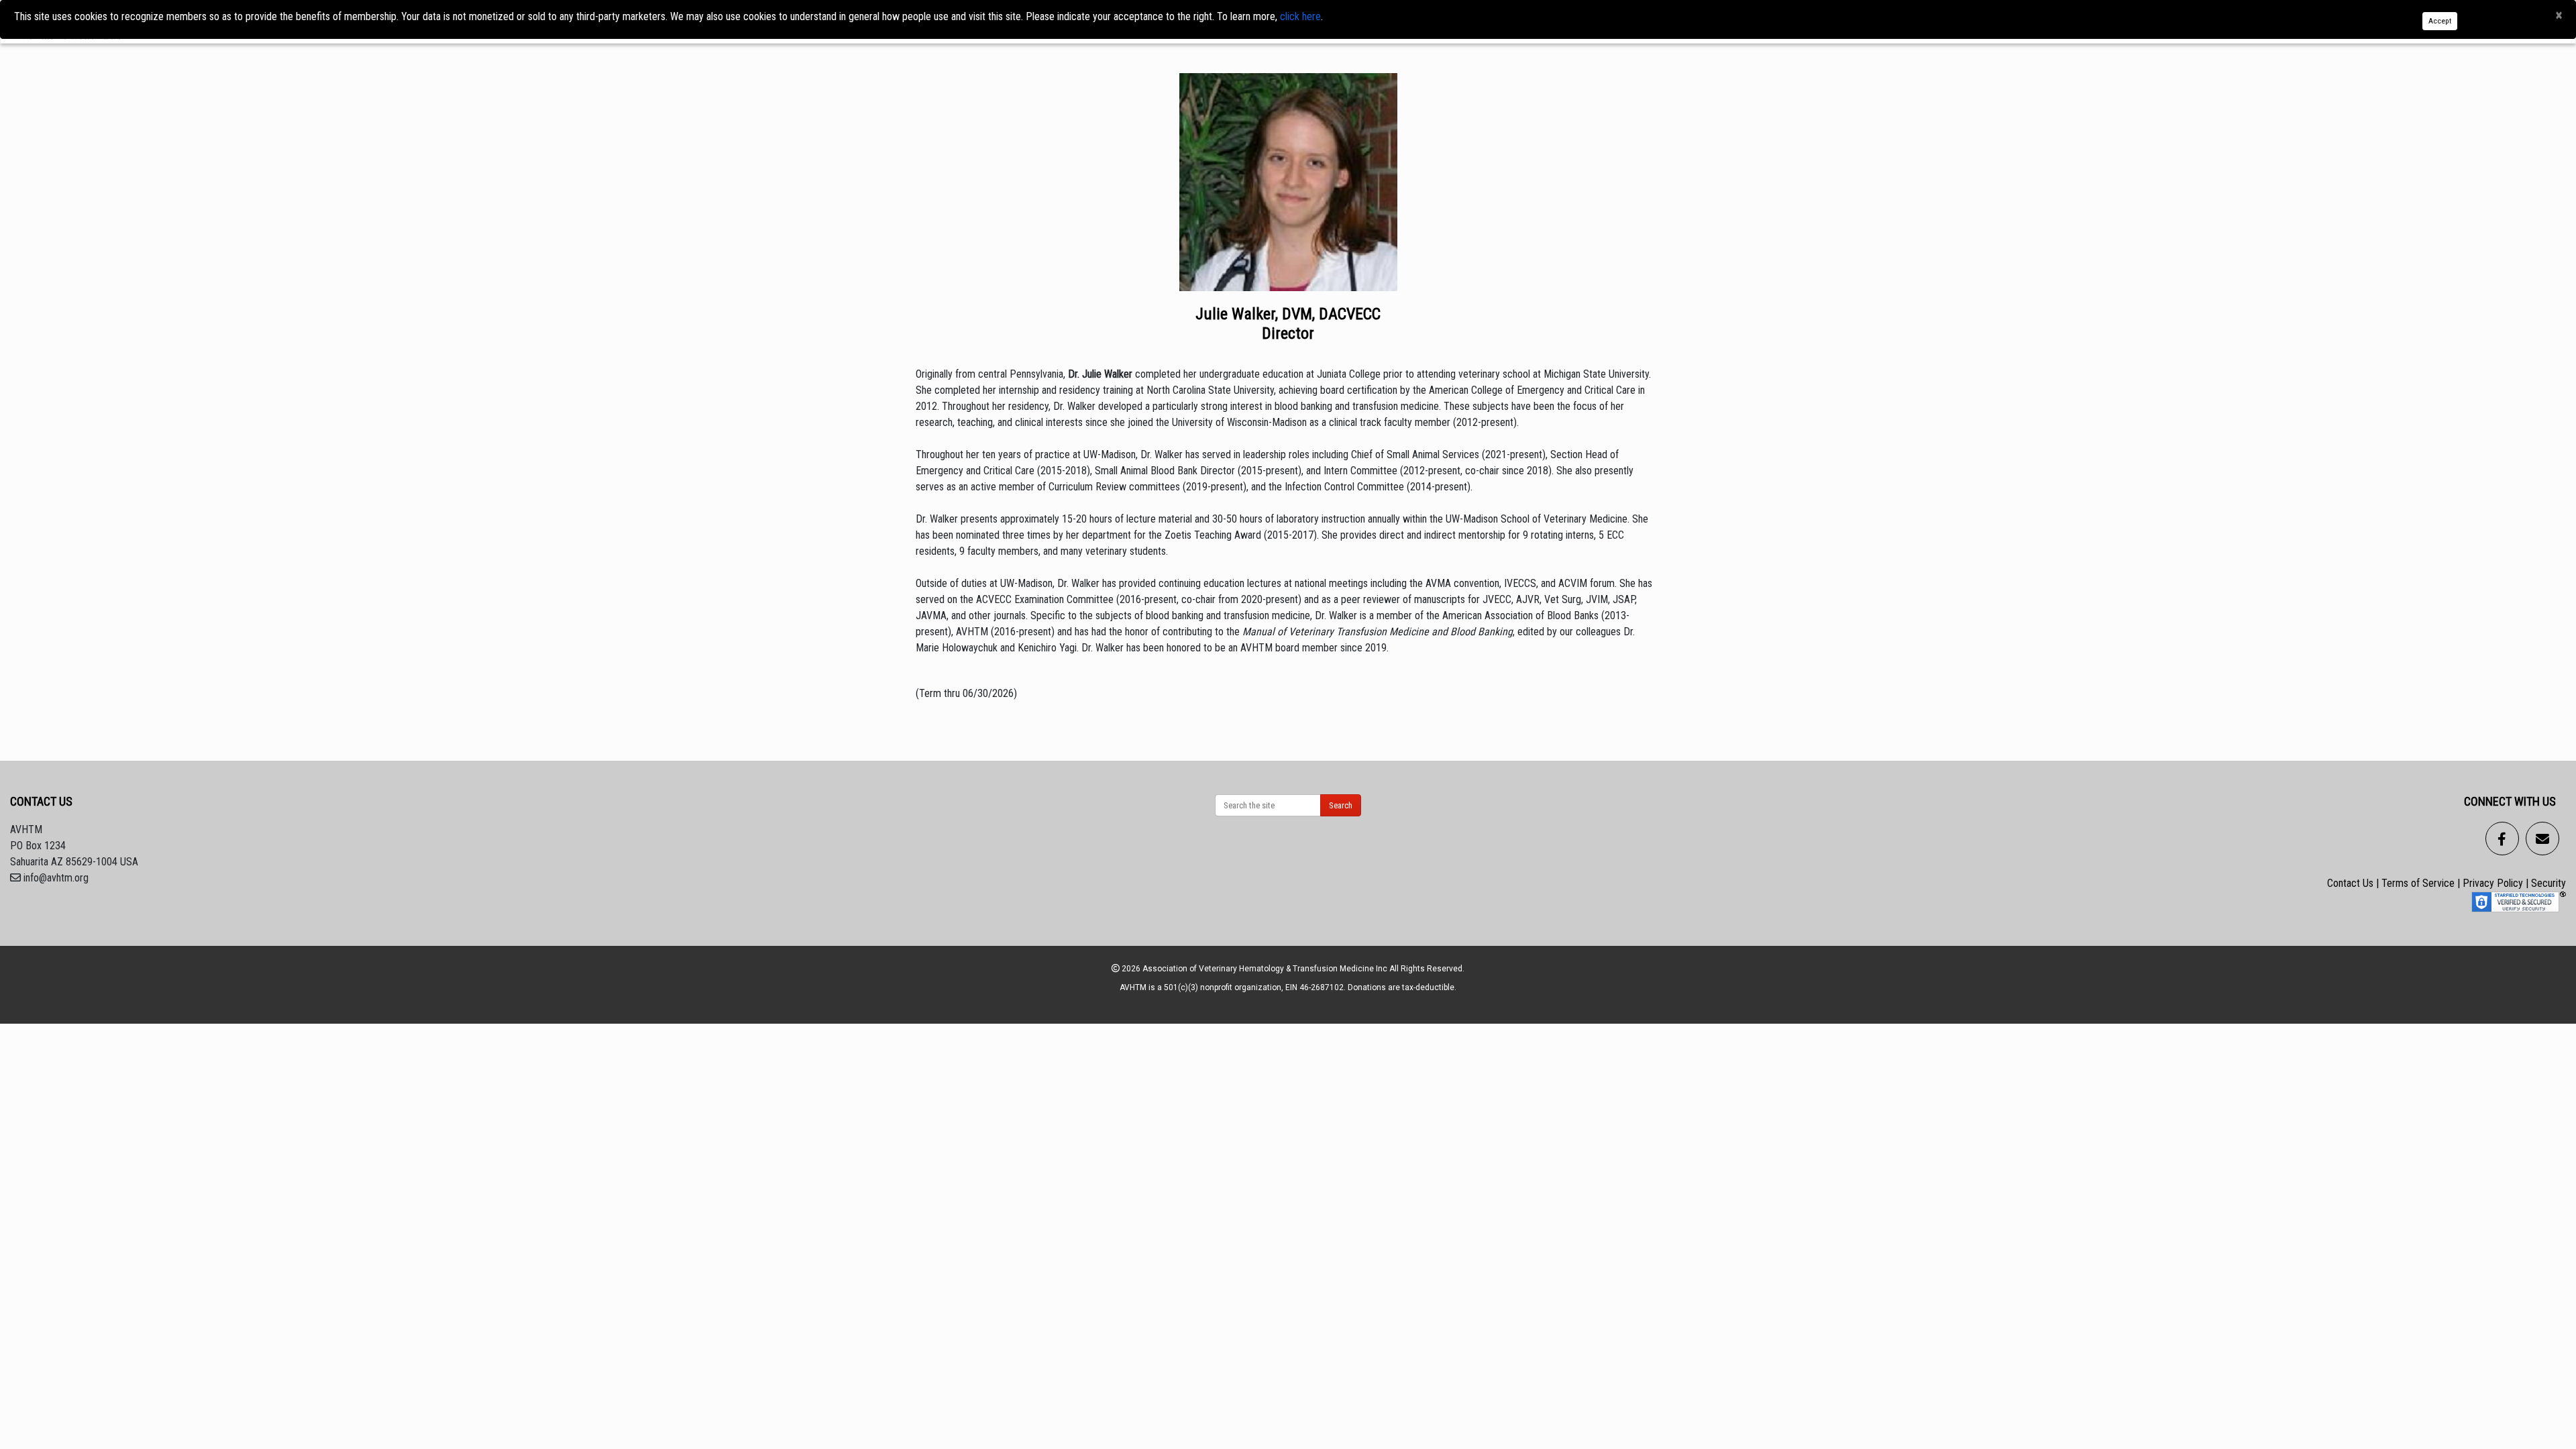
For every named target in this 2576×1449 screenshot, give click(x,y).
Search (1341, 805)
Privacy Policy (2493, 883)
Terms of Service (2418, 883)
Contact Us (2350, 883)
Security (2548, 883)
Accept (2440, 21)
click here (1300, 16)
